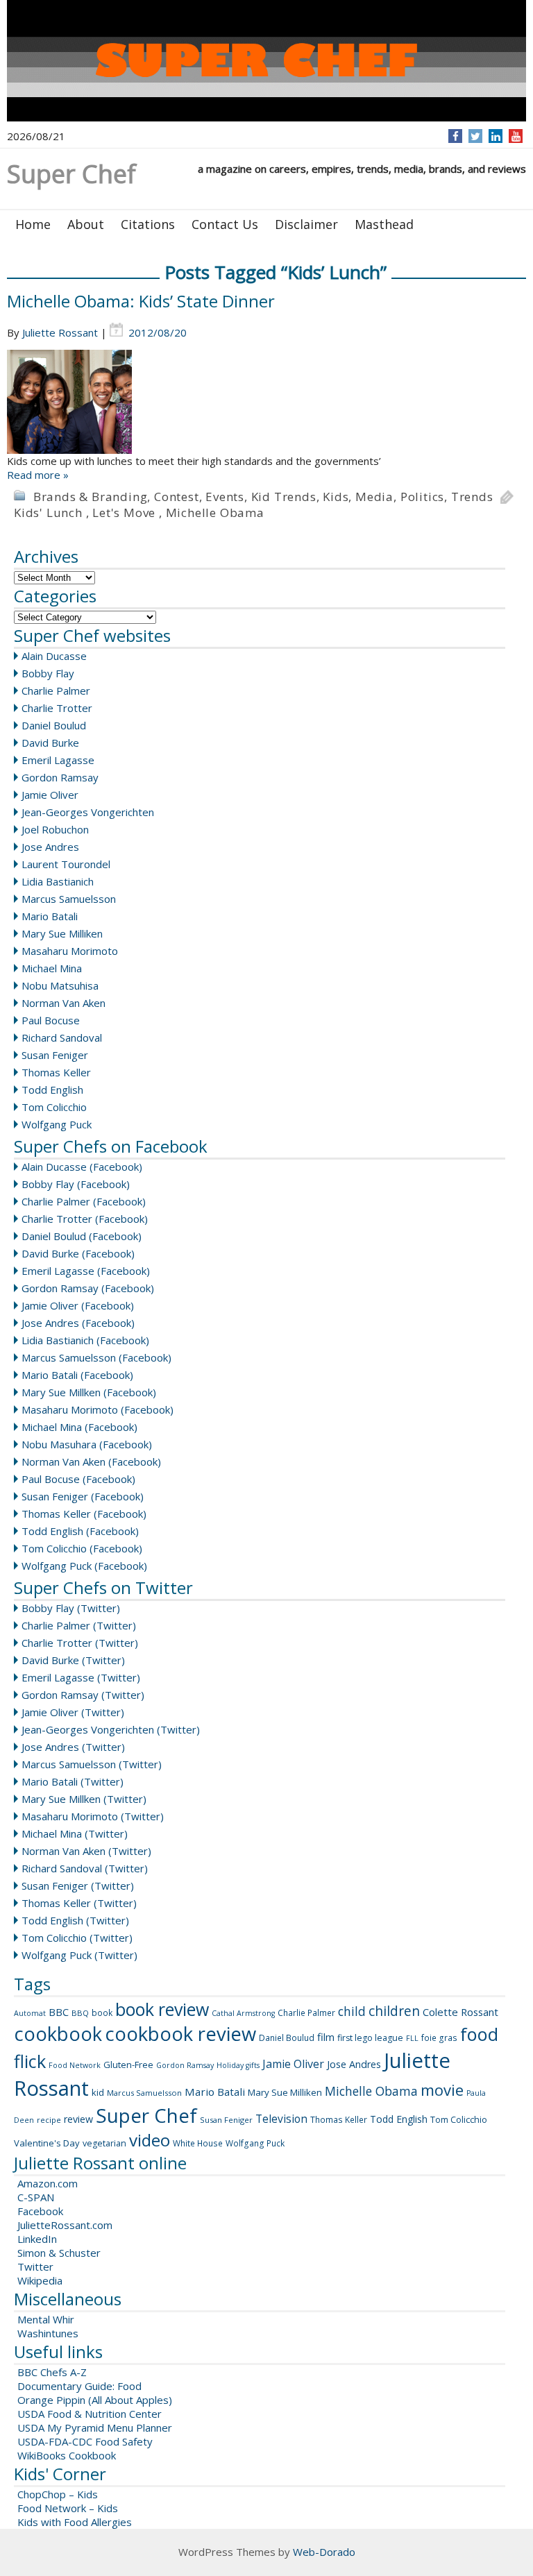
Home (33, 224)
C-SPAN (36, 2197)
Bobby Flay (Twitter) (71, 1608)
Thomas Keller (56, 1072)
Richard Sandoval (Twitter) (85, 1868)
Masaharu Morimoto (70, 951)
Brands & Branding (91, 497)
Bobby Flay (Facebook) (76, 1184)
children (394, 2011)
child (352, 2011)
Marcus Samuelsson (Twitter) (92, 1764)
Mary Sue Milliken (62, 933)
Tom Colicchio (54, 1107)
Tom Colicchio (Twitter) (77, 1938)
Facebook (40, 2211)
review (78, 2119)
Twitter (35, 2266)
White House (198, 2143)
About (86, 224)
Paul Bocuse (51, 1020)
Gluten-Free (128, 2065)
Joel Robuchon (55, 829)
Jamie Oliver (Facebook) (78, 1305)
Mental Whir (46, 2319)
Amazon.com (48, 2183)
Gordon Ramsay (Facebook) (88, 1288)
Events (225, 497)
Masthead (384, 224)
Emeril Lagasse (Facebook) (86, 1271)
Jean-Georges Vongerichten (88, 812)
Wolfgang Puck (57, 1124)
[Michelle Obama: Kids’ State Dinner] (266, 402)
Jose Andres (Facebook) (78, 1323)
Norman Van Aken (64, 1003)
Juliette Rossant (60, 332)
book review (162, 2009)
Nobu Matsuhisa (60, 985)
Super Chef (146, 2115)
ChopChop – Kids (58, 2494)
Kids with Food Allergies (75, 2522)
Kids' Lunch (48, 512)
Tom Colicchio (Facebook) (82, 1548)
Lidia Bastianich (58, 881)
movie (442, 2090)
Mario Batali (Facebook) (77, 1375)
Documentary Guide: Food (79, 2386)
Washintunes (48, 2333)
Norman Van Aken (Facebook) (91, 1461)
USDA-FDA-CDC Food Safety (85, 2441)
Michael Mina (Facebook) (79, 1427)
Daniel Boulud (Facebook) (82, 1236)
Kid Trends (284, 497)
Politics (422, 497)
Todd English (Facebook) (80, 1531)
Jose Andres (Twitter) (73, 1747)
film (326, 2037)
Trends (472, 497)
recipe (49, 2120)
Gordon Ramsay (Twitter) (83, 1695)
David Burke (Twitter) (73, 1660)
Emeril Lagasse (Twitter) (81, 1677)
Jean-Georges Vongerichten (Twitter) (111, 1729)
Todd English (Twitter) (75, 1920)
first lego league (370, 2038)
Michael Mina (52, 968)
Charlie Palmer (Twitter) (79, 1625)
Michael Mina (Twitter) (75, 1833)
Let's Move (124, 512)
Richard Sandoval (62, 1037)
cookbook (58, 2034)
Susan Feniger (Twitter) (78, 1886)
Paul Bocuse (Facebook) (78, 1479)
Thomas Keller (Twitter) (79, 1903)
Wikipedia (40, 2280)
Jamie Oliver (50, 795)
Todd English (52, 1090)
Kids (336, 497)
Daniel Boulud (54, 725)
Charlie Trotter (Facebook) (85, 1219)
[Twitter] (475, 136)
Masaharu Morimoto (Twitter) (93, 1816)
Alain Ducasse (54, 656)
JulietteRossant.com (65, 2225)
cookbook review (180, 2034)
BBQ (80, 2013)
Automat (30, 2013)
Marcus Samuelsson (69, 899)
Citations (148, 224)
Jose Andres (50, 847)
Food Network (75, 2065)
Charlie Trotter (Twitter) (80, 1643)
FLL (412, 2038)
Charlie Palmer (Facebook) (84, 1201)
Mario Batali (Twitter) (73, 1781)
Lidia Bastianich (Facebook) (85, 1340)
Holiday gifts (238, 2065)
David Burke (50, 743)
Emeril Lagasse (58, 760)
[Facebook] (456, 136)
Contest (177, 497)
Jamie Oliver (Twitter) (73, 1712)
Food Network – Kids (68, 2508)
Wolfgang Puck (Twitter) (79, 1955)
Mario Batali (50, 916)
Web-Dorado (324, 2552)
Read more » (38, 475)
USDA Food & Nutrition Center (90, 2414)
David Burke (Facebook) (78, 1253)
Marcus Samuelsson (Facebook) (96, 1357)
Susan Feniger (55, 1055)
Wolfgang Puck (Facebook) (84, 1566)
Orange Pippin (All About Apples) (95, 2400)
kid (98, 2092)
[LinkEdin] (496, 136)
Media (374, 497)
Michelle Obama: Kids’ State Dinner (141, 301)
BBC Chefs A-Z (52, 2372)
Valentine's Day (47, 2143)
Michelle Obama (215, 512)
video (150, 2140)
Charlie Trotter (57, 708)
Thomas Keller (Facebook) (84, 1514)
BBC (59, 2012)
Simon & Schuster (59, 2253)
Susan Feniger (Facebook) (83, 1496)
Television (281, 2119)
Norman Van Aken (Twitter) (86, 1851)
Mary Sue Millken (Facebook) (89, 1392)
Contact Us (225, 224)
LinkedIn (37, 2239)
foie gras (439, 2038)
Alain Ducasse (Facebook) (82, 1167)
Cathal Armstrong (243, 2013)
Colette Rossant (460, 2012)
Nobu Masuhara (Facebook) (87, 1444)
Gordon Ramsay (60, 777)
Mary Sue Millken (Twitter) (84, 1799)
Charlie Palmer (56, 690)
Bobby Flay (48, 673)
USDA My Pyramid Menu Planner (95, 2427)
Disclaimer (306, 224)
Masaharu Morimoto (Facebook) (98, 1409)
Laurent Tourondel (66, 864)
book (102, 2013)
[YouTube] (516, 136)
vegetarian (104, 2143)
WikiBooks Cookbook (67, 2455)
